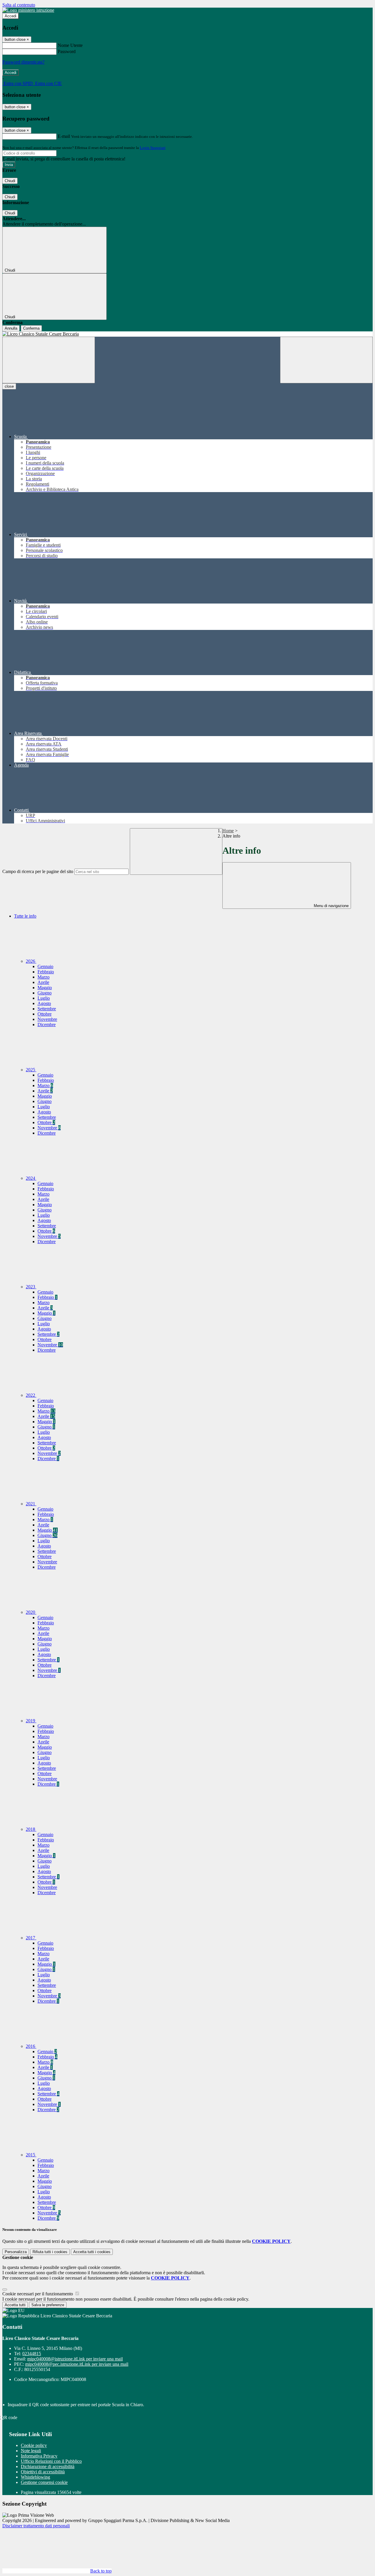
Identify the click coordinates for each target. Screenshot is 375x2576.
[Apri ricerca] (326, 360)
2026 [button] (31, 961)
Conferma (31, 328)
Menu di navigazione (331, 906)
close (9, 386)
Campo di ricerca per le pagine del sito (38, 871)
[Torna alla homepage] (187, 334)
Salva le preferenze (48, 2305)
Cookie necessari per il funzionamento (38, 2294)
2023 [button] (31, 1287)
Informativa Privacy (39, 2456)
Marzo (44, 977)
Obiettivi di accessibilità (43, 2472)
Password (67, 51)
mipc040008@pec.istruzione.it (77, 2364)
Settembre (47, 1009)
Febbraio (46, 972)
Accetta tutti (92, 2252)
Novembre (47, 1019)
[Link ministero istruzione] (28, 10)
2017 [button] (31, 1938)
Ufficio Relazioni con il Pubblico (51, 2461)
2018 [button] (31, 1829)
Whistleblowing (35, 2477)
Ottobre (45, 1014)
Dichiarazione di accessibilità (48, 2466)
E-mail (64, 136)
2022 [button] (31, 1395)
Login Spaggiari (153, 148)
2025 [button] (31, 1070)
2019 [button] (31, 1721)
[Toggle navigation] (49, 360)
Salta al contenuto (19, 5)
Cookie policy (34, 2445)
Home (228, 831)
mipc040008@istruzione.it (75, 2359)
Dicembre (47, 1025)
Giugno (45, 993)
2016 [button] (31, 2046)
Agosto (44, 1003)
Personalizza (16, 2252)
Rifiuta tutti (50, 2252)
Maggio (45, 988)
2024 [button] (31, 1178)
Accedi (11, 16)
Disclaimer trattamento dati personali (36, 2526)
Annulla (11, 328)
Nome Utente (70, 45)
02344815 (32, 2354)
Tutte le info (25, 916)
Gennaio (45, 966)
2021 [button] (31, 1504)
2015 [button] (31, 2155)
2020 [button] (31, 1612)
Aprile (43, 982)
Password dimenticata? (23, 62)
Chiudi (10, 181)
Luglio (44, 998)
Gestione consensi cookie (44, 2482)
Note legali (31, 2451)
